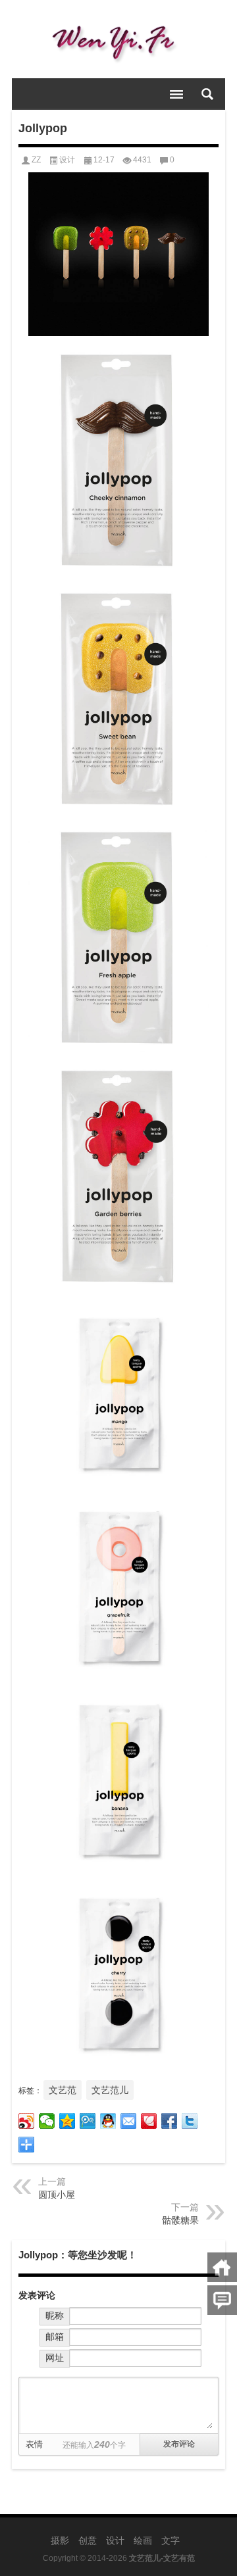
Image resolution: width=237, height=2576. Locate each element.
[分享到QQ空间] (67, 2121)
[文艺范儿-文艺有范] (118, 39)
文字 (171, 2540)
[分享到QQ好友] (108, 2121)
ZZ (36, 160)
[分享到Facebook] (170, 2121)
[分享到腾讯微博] (88, 2121)
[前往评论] (222, 2300)
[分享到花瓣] (149, 2121)
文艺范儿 (110, 2090)
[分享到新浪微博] (27, 2121)
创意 (88, 2540)
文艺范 (63, 2090)
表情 (34, 2444)
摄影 (60, 2540)
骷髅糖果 (180, 2220)
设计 (67, 160)
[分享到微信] (47, 2121)
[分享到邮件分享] (129, 2121)
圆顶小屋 (57, 2195)
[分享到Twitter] (190, 2121)
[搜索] (207, 94)
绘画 (143, 2540)
